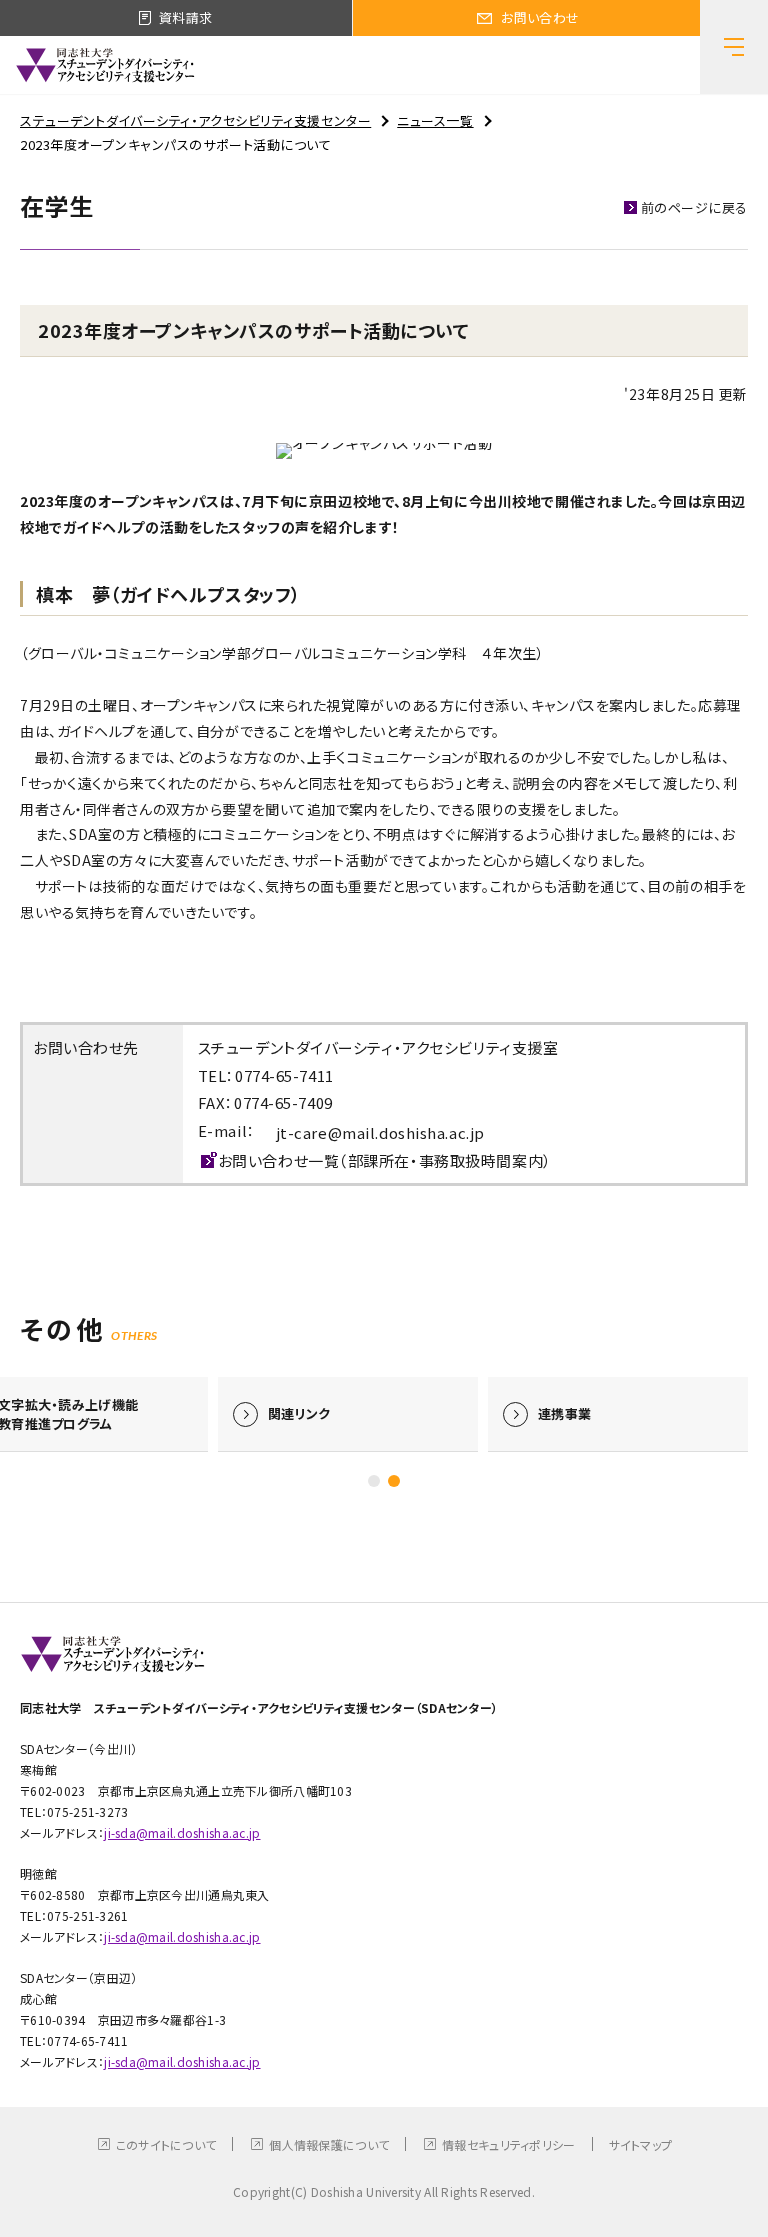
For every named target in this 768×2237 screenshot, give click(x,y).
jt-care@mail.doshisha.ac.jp (380, 1132)
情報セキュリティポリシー (508, 2144)
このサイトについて (166, 2144)
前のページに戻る (694, 207)
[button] (374, 1481)
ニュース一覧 (435, 120)
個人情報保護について (329, 2144)
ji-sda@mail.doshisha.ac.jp (182, 1832)
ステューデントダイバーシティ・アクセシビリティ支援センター (195, 120)
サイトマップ (641, 2144)
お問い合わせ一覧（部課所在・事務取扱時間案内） (385, 1160)
